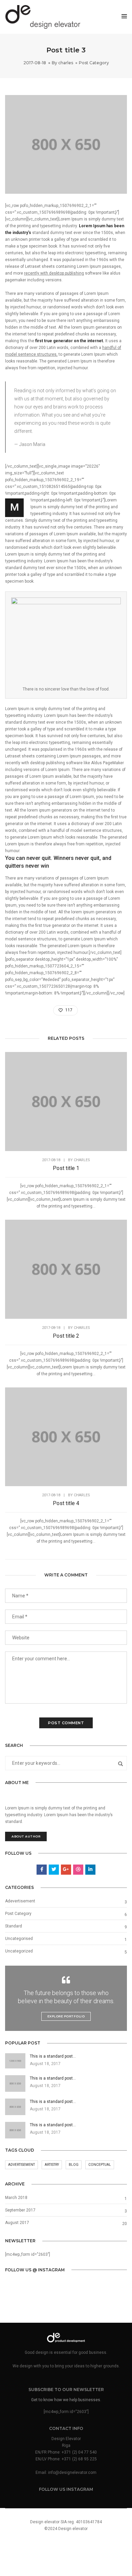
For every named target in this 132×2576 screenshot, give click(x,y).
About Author (26, 1836)
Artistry (52, 2165)
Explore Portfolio (66, 2016)
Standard (14, 1926)
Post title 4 (66, 1503)
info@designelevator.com (72, 2473)
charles (66, 63)
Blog (74, 2165)
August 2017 (17, 2223)
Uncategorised (19, 1939)
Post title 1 (66, 1168)
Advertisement (21, 2165)
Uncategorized (19, 1951)
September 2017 (20, 2210)
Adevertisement (20, 1901)
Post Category (94, 63)
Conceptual (100, 2165)
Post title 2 (66, 1336)
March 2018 (16, 2198)
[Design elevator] (43, 17)
